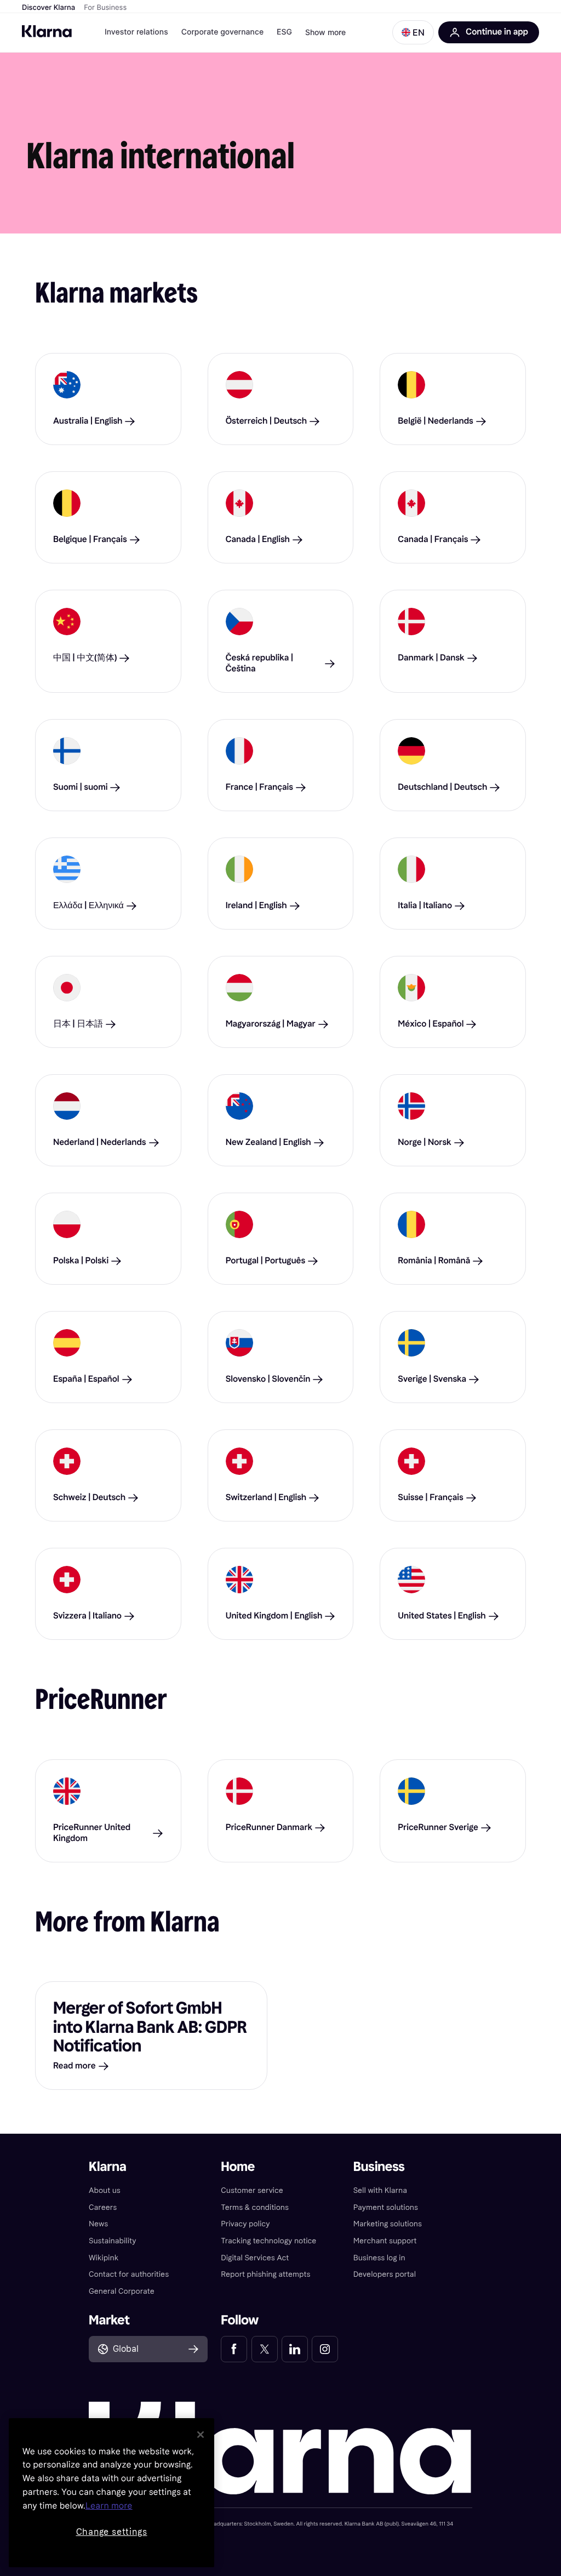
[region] (111, 2493)
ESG (284, 32)
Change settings (112, 2532)
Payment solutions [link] (386, 2207)
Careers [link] (103, 2207)
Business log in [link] (379, 2258)
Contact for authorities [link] (129, 2274)
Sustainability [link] (113, 2241)
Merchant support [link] (385, 2241)
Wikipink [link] (104, 2258)
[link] (234, 2349)
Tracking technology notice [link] (268, 2241)
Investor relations (136, 32)
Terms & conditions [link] (255, 2207)
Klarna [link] (108, 2167)
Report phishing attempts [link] (265, 2274)
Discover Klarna (48, 8)
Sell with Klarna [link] (380, 2190)
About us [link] (105, 2190)
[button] (413, 32)
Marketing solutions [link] (388, 2224)
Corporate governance (222, 32)
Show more (325, 32)
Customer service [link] (252, 2190)
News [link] (98, 2224)
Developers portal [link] (385, 2274)
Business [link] (379, 2167)
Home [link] (238, 2167)
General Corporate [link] (122, 2291)
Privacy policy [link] (245, 2224)
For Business (105, 8)
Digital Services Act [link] (255, 2258)
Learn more (109, 2506)
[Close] (201, 2435)
